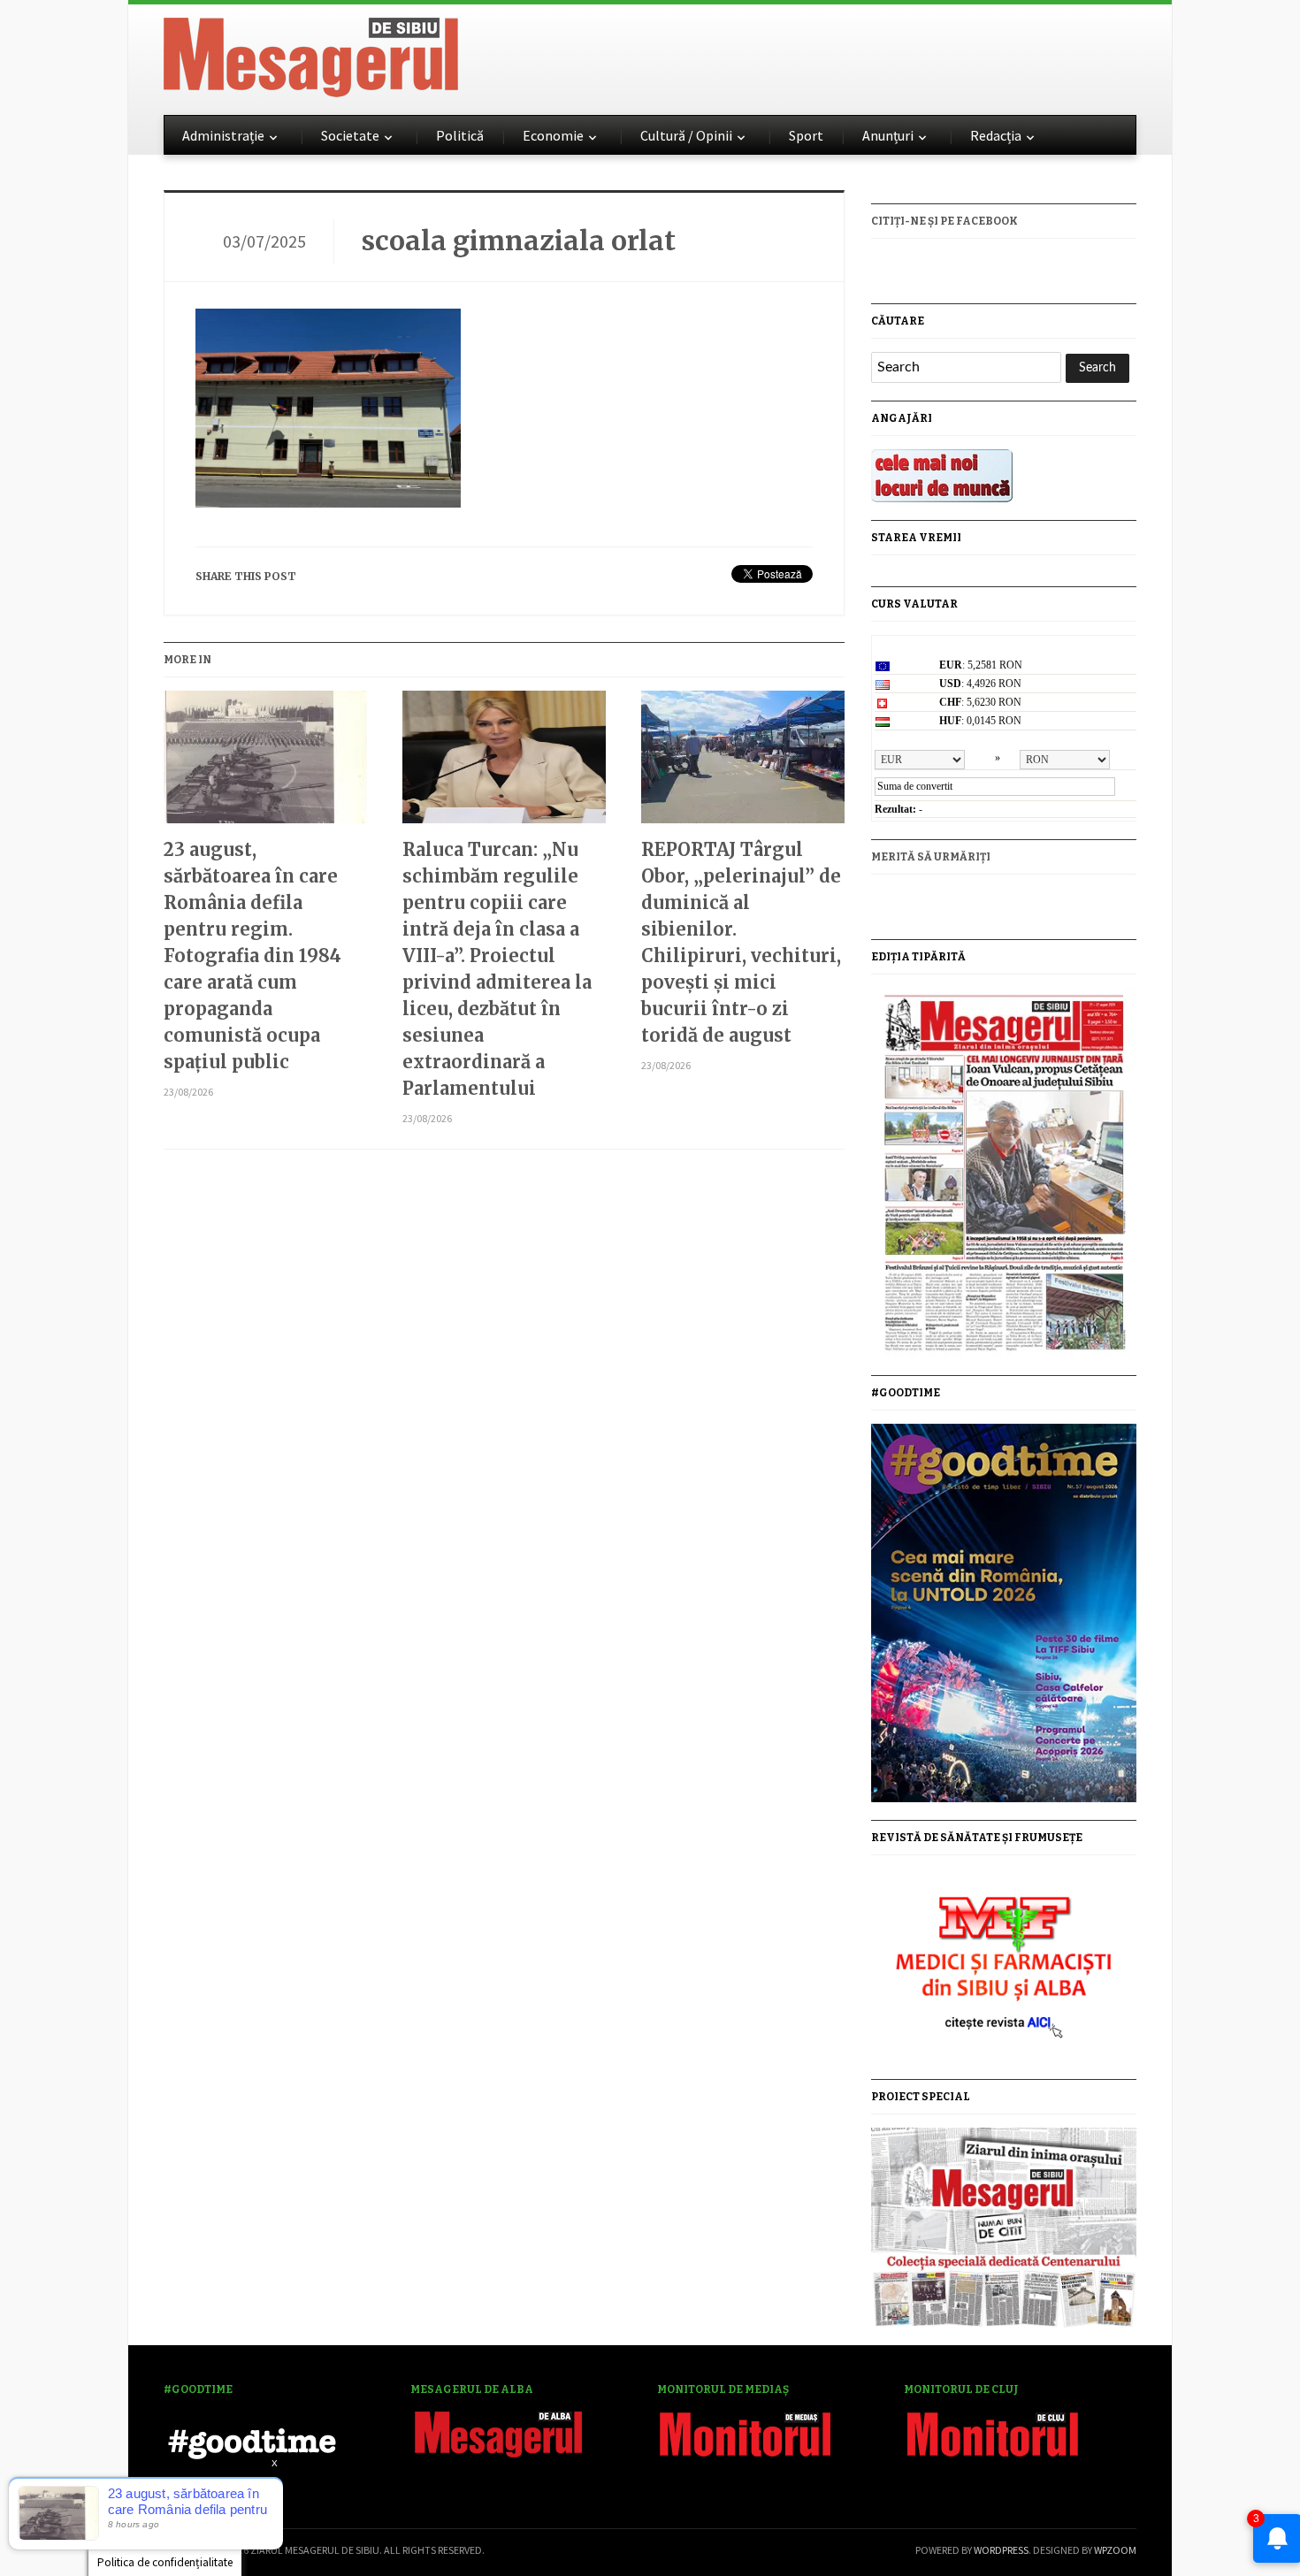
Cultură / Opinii (686, 135)
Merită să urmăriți (931, 857)
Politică (460, 135)
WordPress (1001, 2550)
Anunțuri (888, 135)
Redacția (996, 135)
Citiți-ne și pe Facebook (944, 221)
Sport (806, 135)
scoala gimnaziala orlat (519, 241)
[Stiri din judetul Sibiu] (311, 54)
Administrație (223, 135)
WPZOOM (1115, 2550)
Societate (350, 135)
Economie (553, 135)
